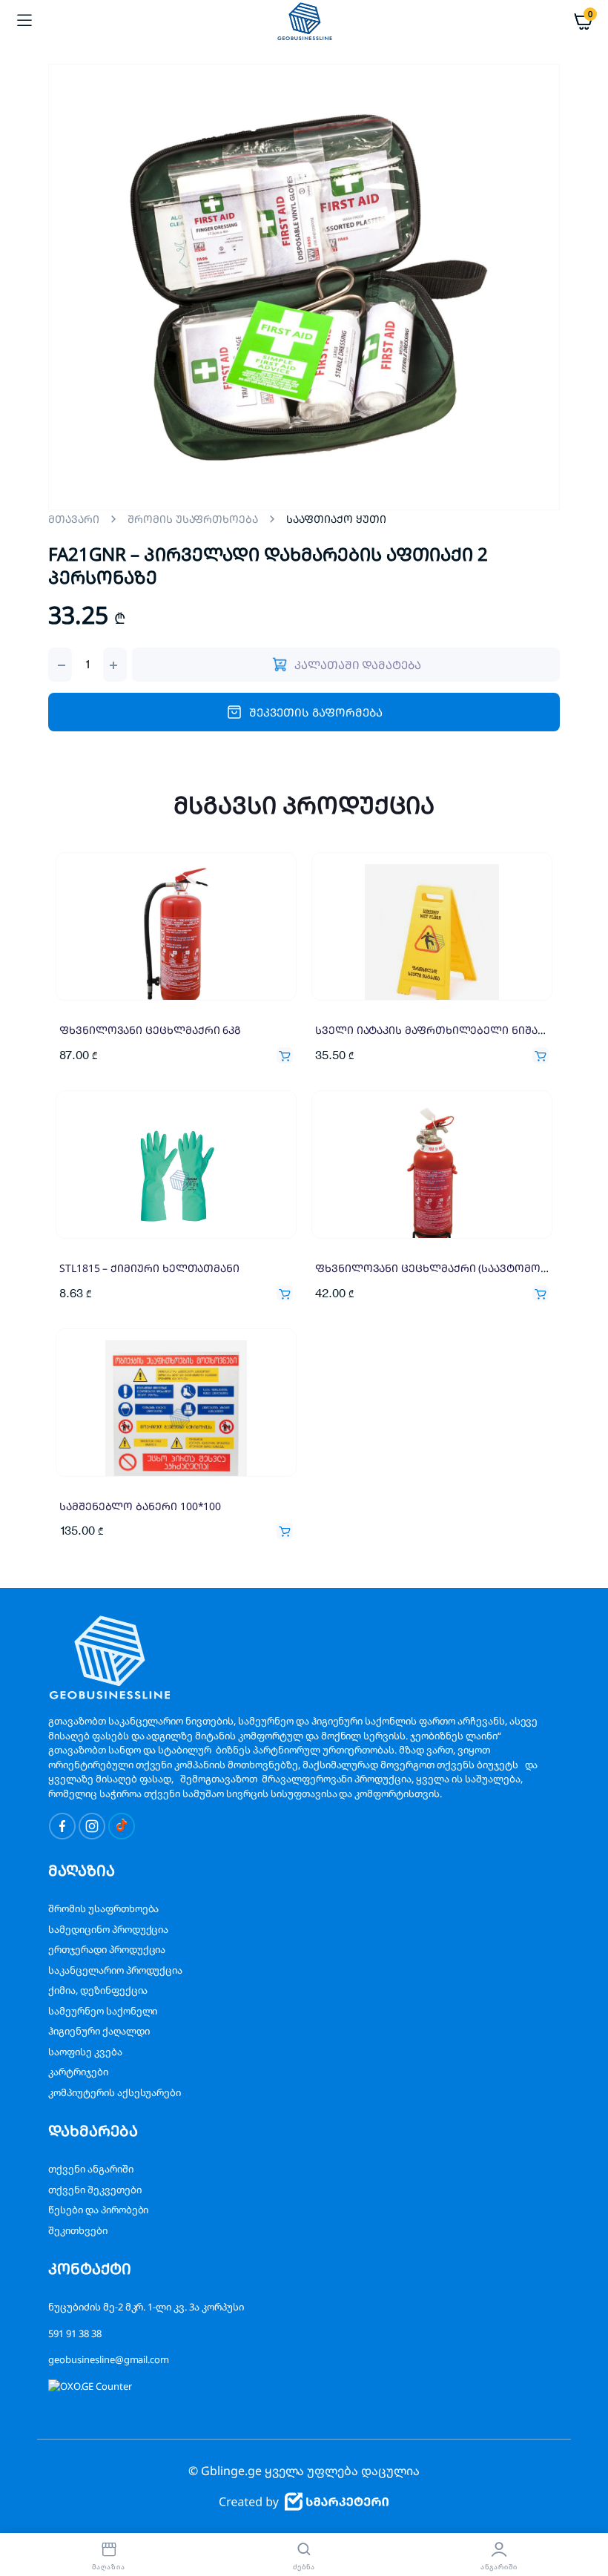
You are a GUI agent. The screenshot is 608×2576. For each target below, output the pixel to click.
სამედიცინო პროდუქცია (108, 1929)
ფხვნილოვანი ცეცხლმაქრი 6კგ (150, 1030)
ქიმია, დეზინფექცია (98, 1990)
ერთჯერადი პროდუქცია (107, 1949)
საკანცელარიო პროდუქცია (115, 1970)
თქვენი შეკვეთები (95, 2190)
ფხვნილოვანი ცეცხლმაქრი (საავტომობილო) (446, 1268)
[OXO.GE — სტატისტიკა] (90, 2386)
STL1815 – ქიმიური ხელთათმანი (149, 1268)
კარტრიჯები (78, 2072)
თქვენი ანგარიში (91, 2169)
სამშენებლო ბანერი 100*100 (140, 1506)
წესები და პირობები (98, 2210)
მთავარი (74, 519)
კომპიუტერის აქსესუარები (115, 2092)
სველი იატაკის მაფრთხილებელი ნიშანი (433, 1030)
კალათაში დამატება (285, 1055)
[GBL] (304, 21)
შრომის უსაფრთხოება (193, 519)
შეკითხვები (78, 2230)
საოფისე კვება (85, 2052)
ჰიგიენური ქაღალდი (99, 2031)
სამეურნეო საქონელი (103, 2011)
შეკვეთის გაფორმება (315, 712)
